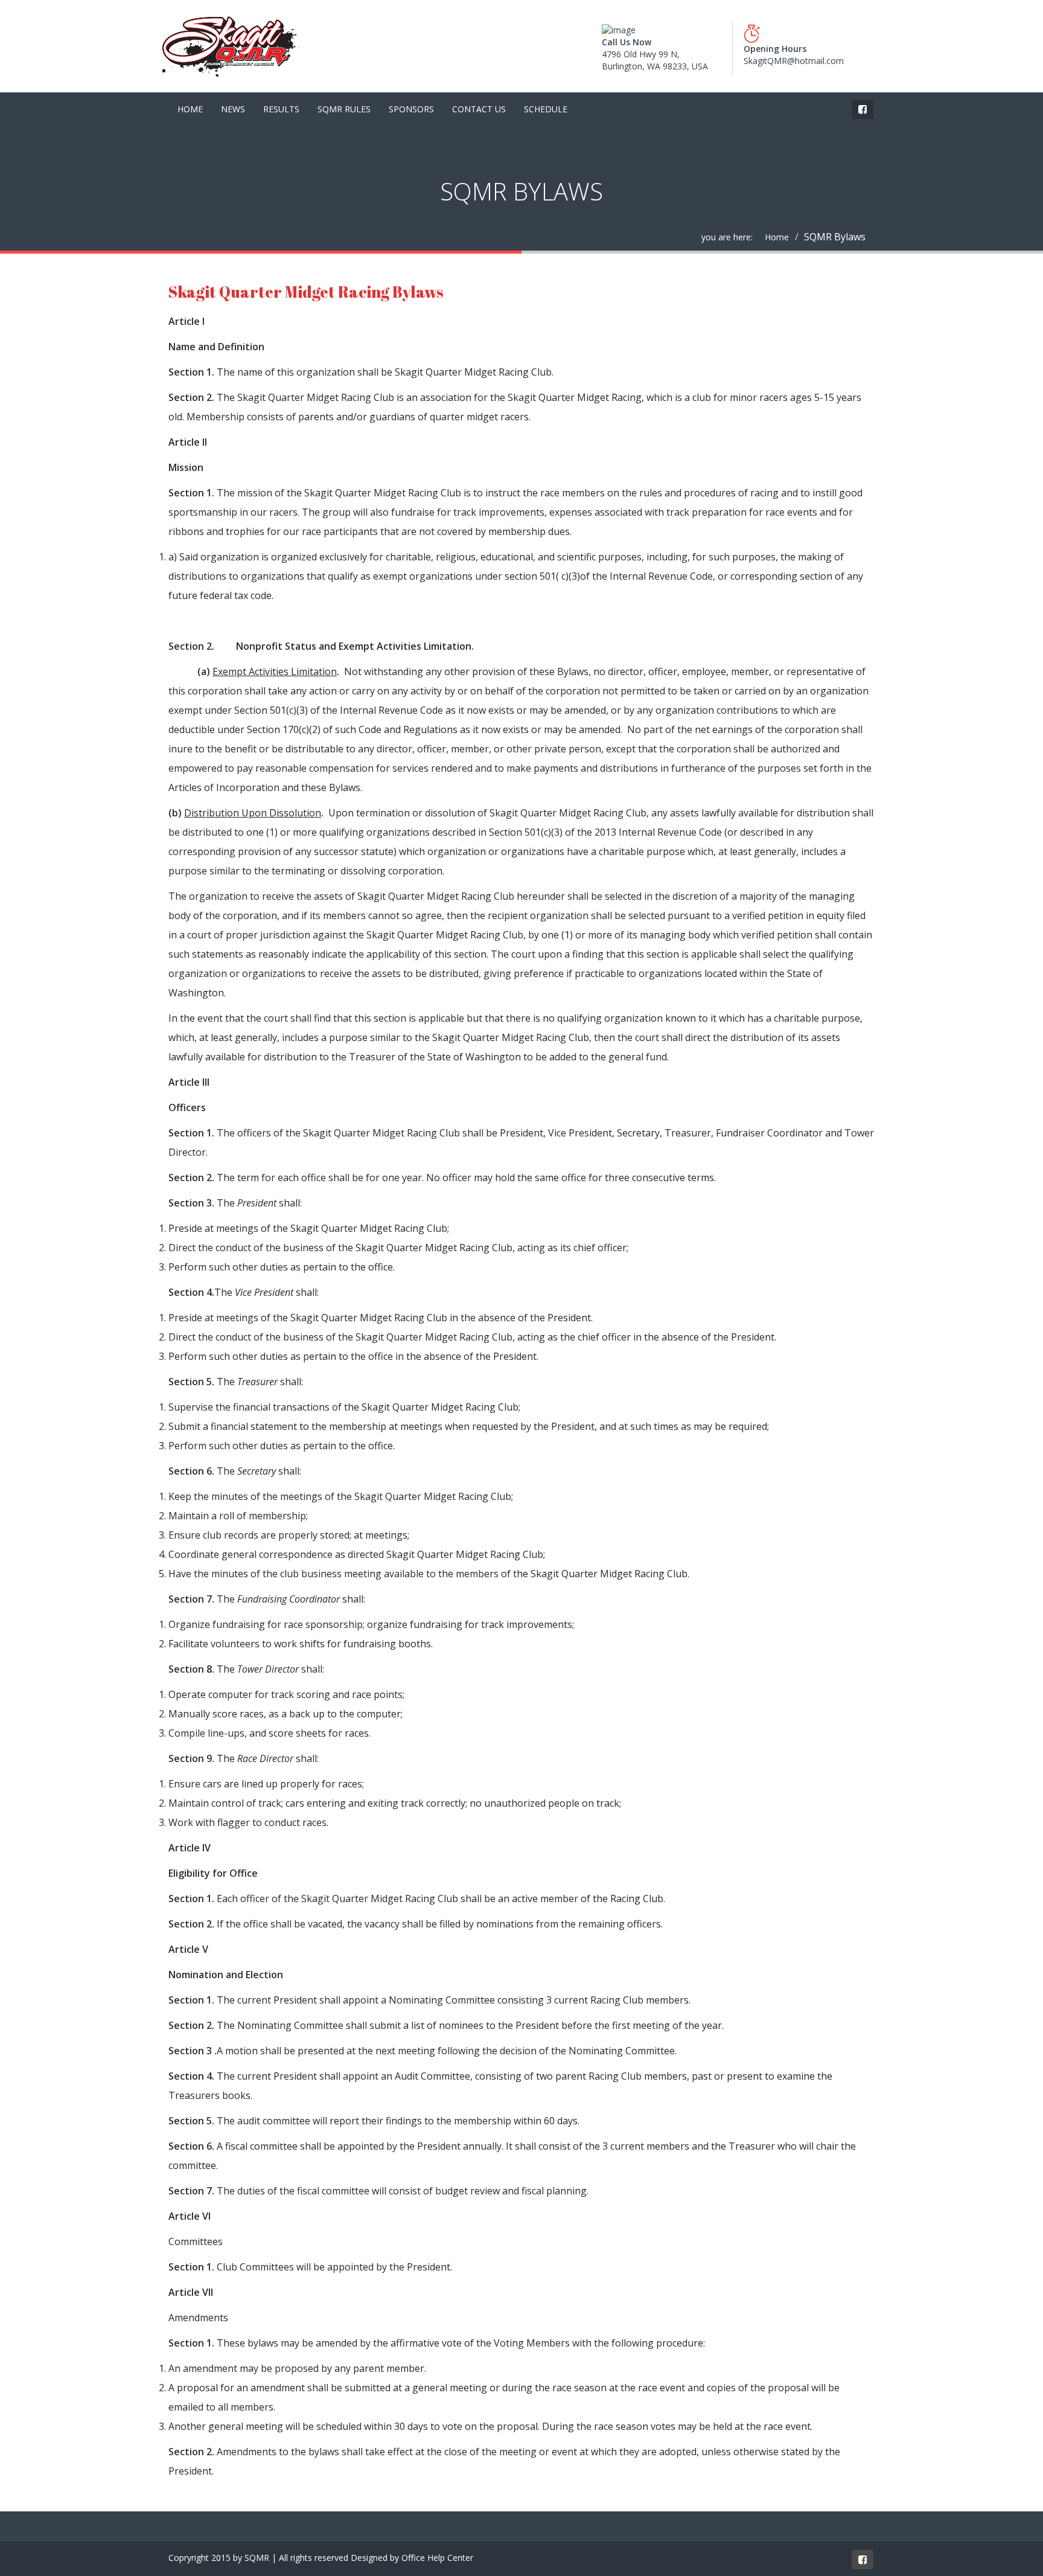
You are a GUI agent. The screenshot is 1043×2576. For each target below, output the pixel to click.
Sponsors (411, 109)
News (233, 109)
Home (190, 109)
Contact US (479, 109)
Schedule (546, 109)
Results (281, 109)
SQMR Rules (344, 109)
